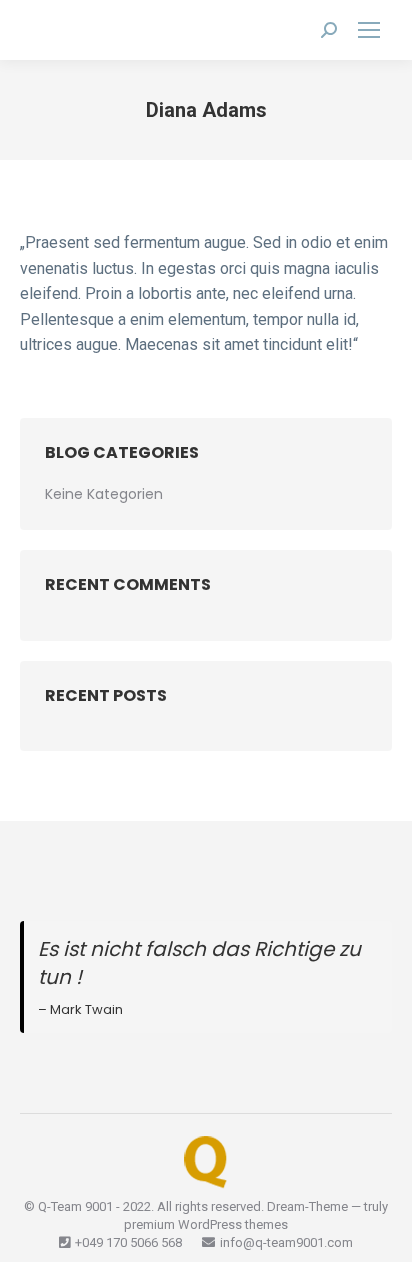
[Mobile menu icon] (369, 30)
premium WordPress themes (206, 1224)
